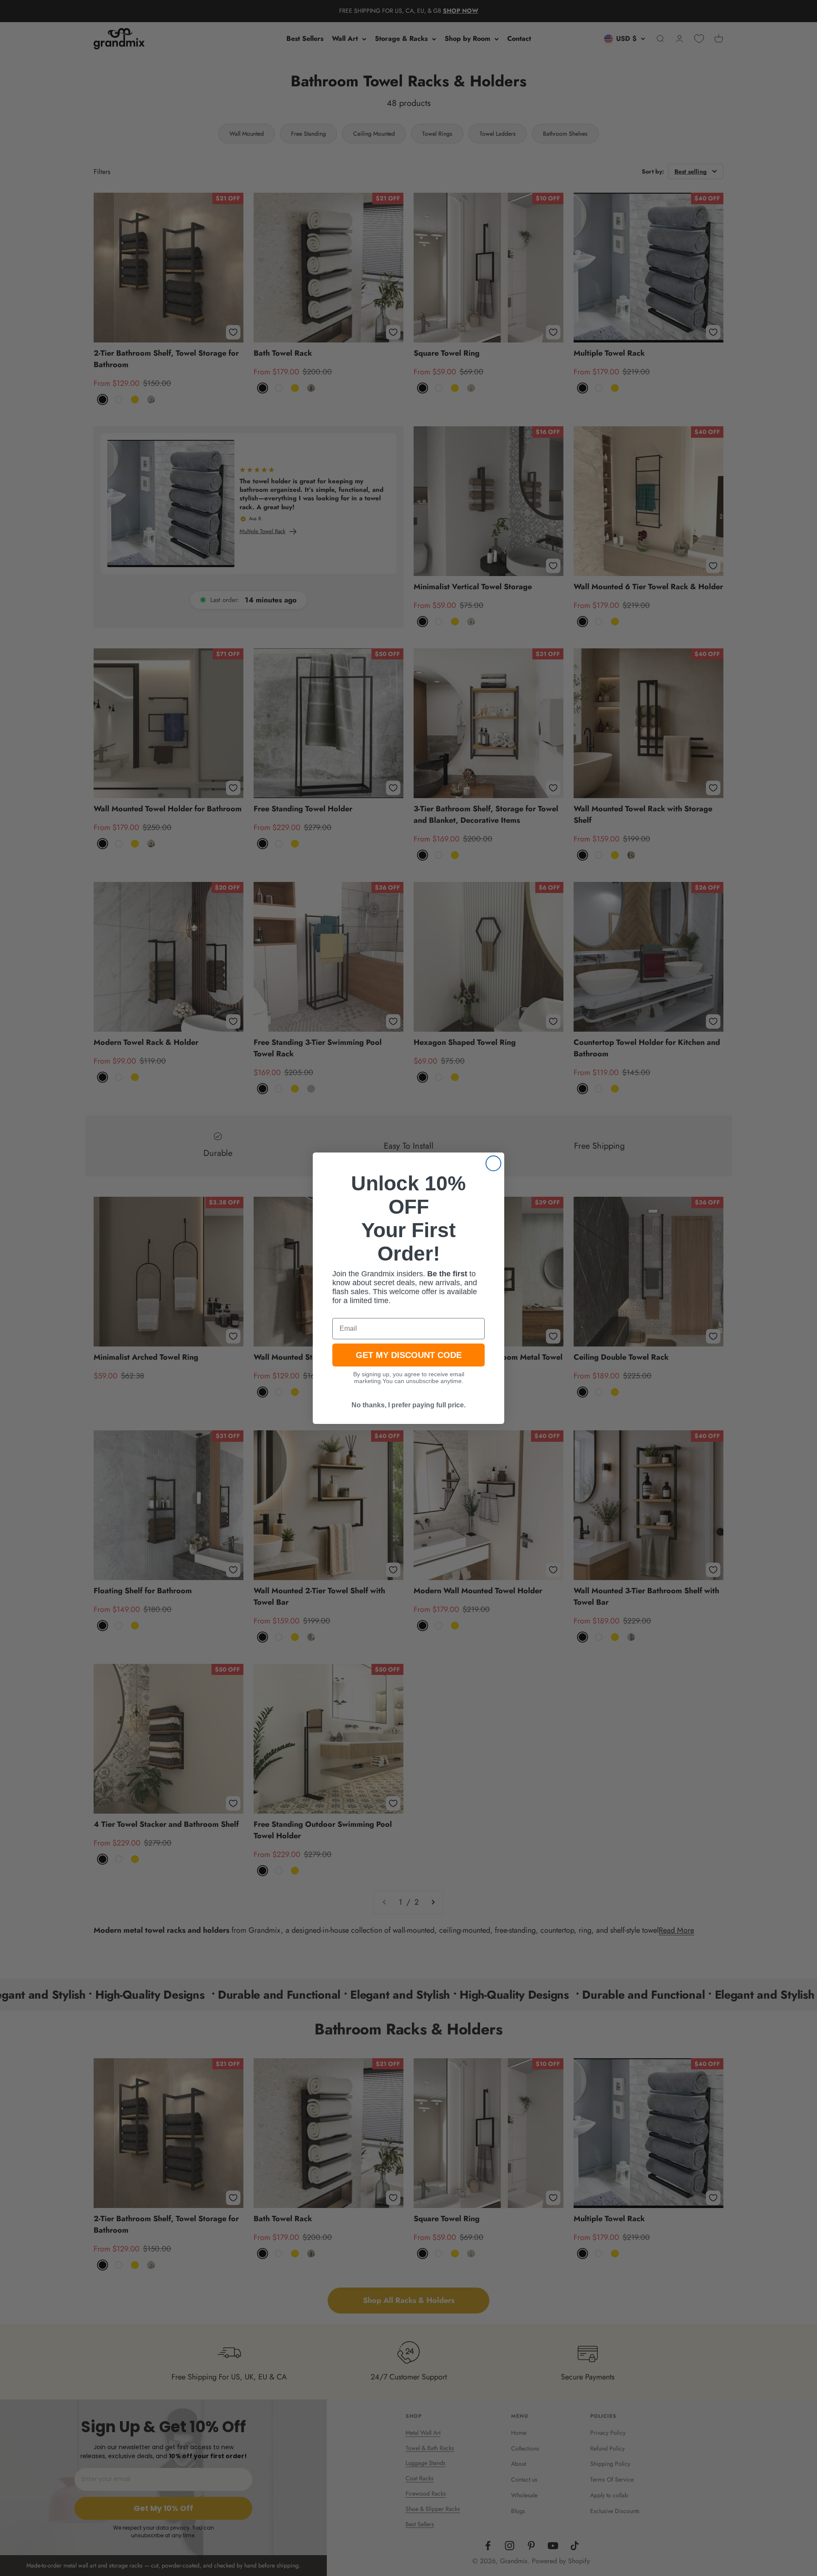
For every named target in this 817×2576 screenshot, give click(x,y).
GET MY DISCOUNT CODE (409, 1355)
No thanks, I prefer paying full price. (408, 1405)
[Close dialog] (493, 1163)
